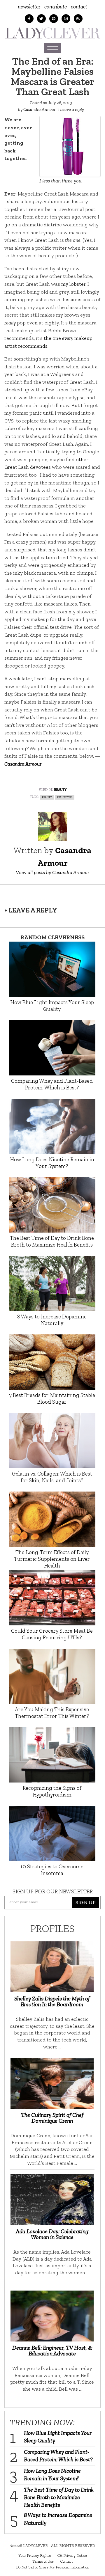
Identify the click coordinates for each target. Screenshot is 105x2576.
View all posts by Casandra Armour (52, 872)
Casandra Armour (39, 109)
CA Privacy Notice (72, 2555)
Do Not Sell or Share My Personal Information (53, 2567)
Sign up (86, 1902)
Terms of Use (43, 2561)
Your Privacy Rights (35, 2555)
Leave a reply (72, 109)
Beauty (60, 789)
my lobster (73, 284)
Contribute (56, 7)
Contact (79, 7)
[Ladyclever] (52, 33)
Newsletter (29, 7)
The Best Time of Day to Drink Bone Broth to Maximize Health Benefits (59, 2497)
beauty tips (65, 797)
